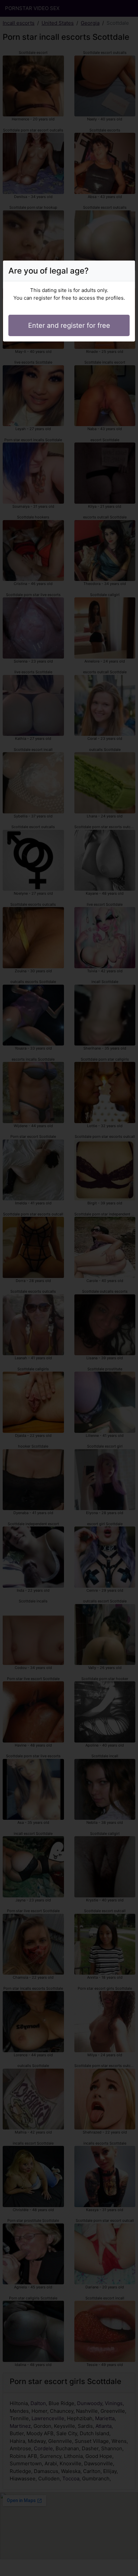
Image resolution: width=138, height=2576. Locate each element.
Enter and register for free (69, 325)
